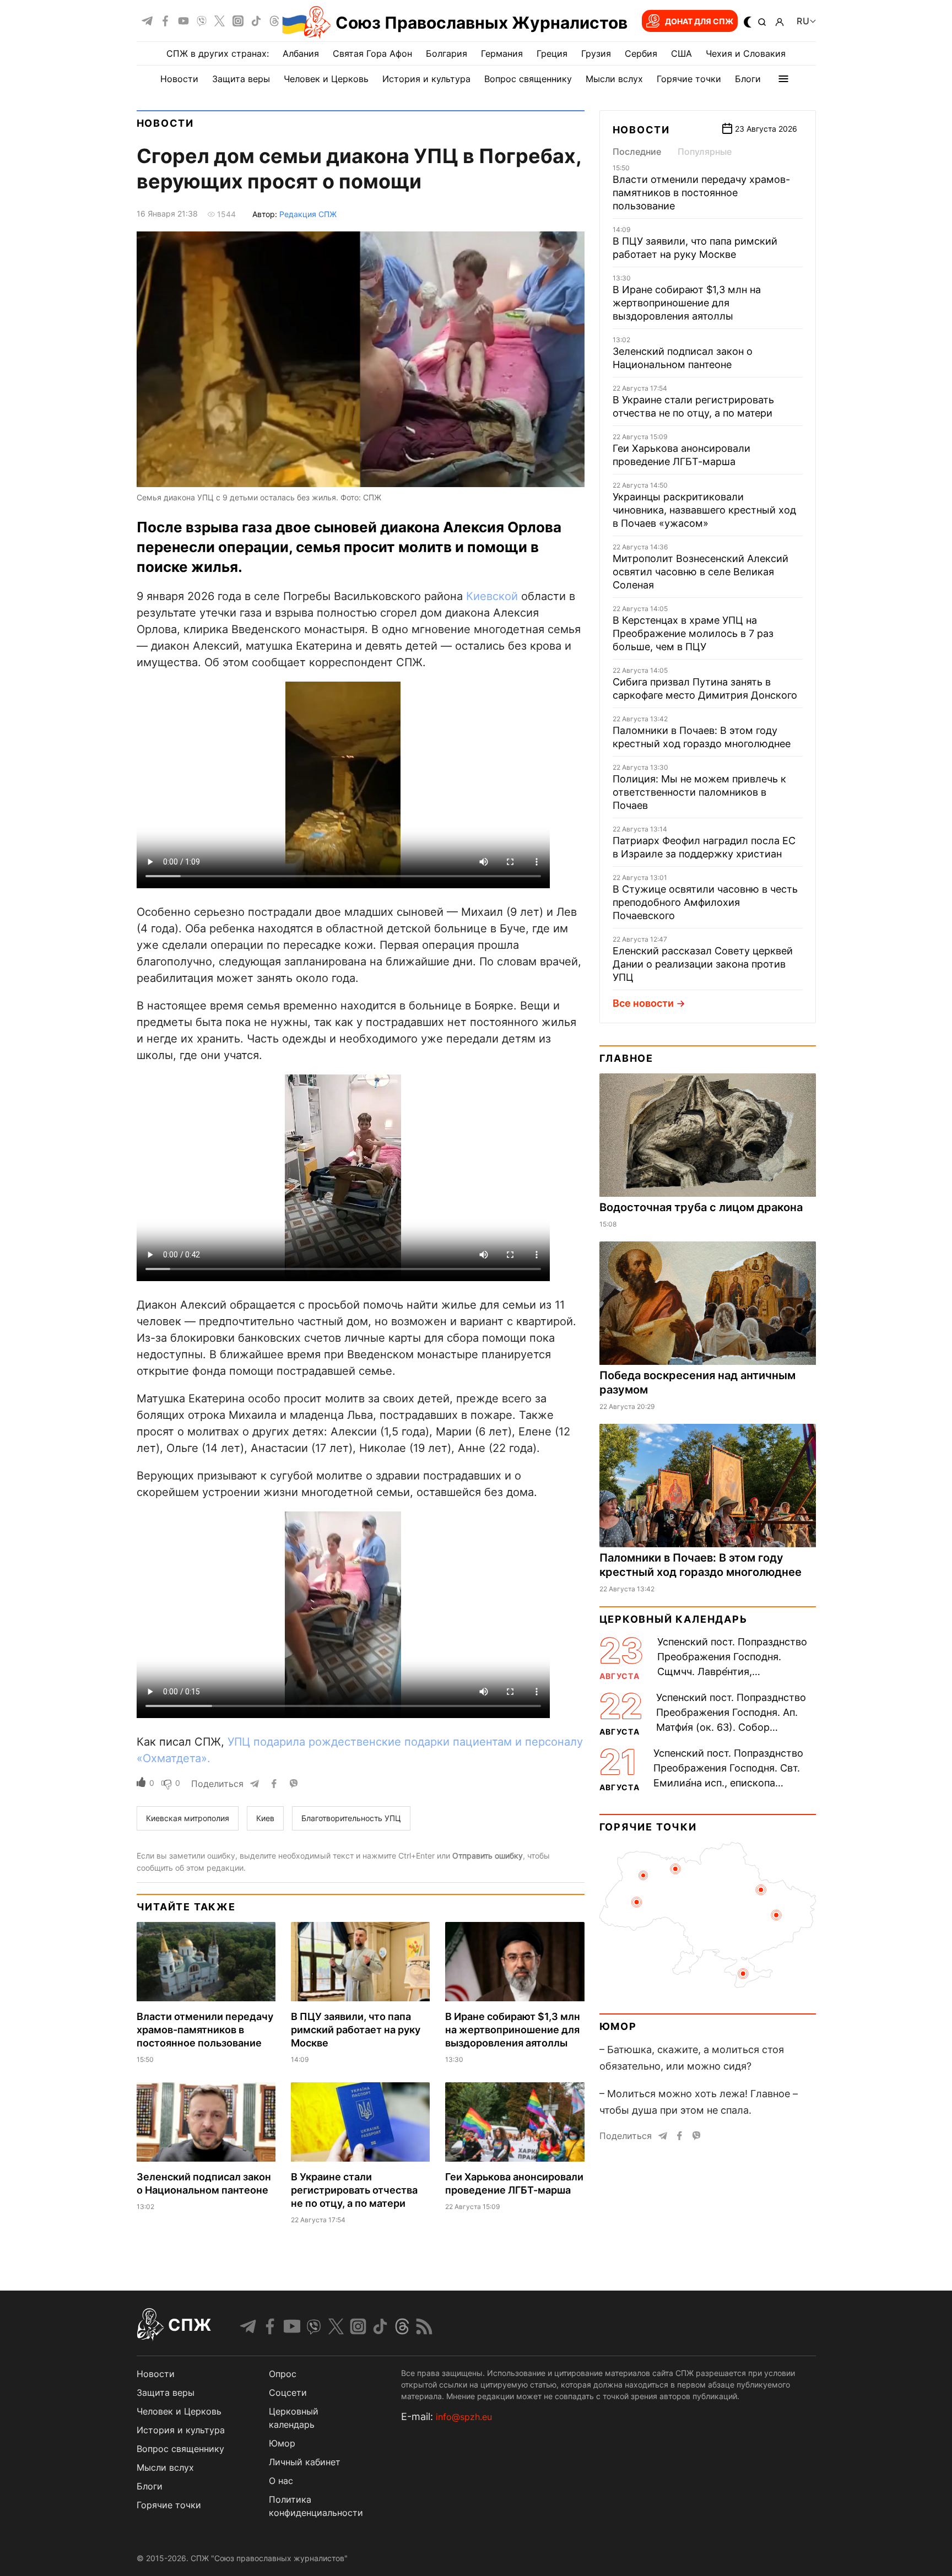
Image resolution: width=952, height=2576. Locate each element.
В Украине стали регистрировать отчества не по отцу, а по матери (354, 2190)
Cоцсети (288, 2393)
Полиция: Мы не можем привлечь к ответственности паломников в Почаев (699, 792)
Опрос (283, 2374)
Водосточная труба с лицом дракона (701, 1207)
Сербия (641, 53)
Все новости (643, 1003)
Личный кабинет (305, 2462)
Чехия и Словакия (746, 53)
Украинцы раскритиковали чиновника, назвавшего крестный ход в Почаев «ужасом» (704, 510)
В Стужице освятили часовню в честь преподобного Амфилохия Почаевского (705, 902)
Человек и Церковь (326, 79)
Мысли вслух (614, 79)
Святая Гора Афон (372, 53)
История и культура (426, 79)
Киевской (492, 596)
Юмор (618, 2026)
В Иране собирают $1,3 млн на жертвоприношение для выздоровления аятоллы (513, 2030)
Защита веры (241, 79)
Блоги (748, 79)
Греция (552, 53)
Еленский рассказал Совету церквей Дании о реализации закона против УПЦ (703, 964)
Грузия (596, 53)
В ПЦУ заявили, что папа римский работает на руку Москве (356, 2030)
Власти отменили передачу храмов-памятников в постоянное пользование (205, 2030)
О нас (281, 2481)
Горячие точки (689, 79)
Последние (637, 152)
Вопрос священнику (528, 79)
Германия (502, 53)
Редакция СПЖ (308, 214)
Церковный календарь (674, 1619)
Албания (301, 53)
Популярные (705, 152)
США (681, 53)
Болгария (447, 53)
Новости (179, 79)
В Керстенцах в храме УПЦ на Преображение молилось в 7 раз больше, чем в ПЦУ (693, 633)
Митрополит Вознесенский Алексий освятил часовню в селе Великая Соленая (701, 572)
